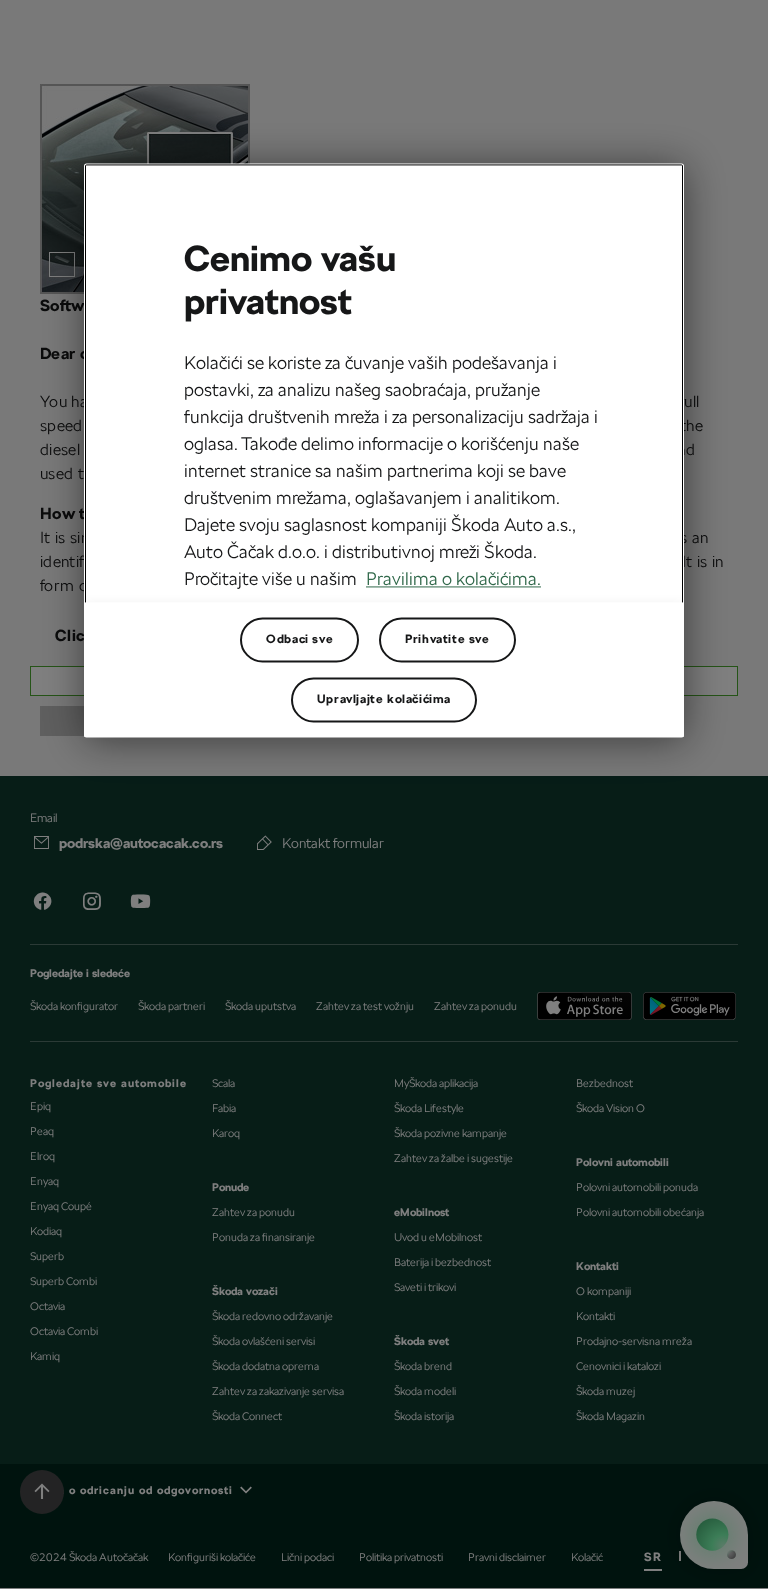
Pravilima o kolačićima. (453, 578)
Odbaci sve (299, 640)
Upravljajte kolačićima (384, 700)
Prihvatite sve (447, 640)
